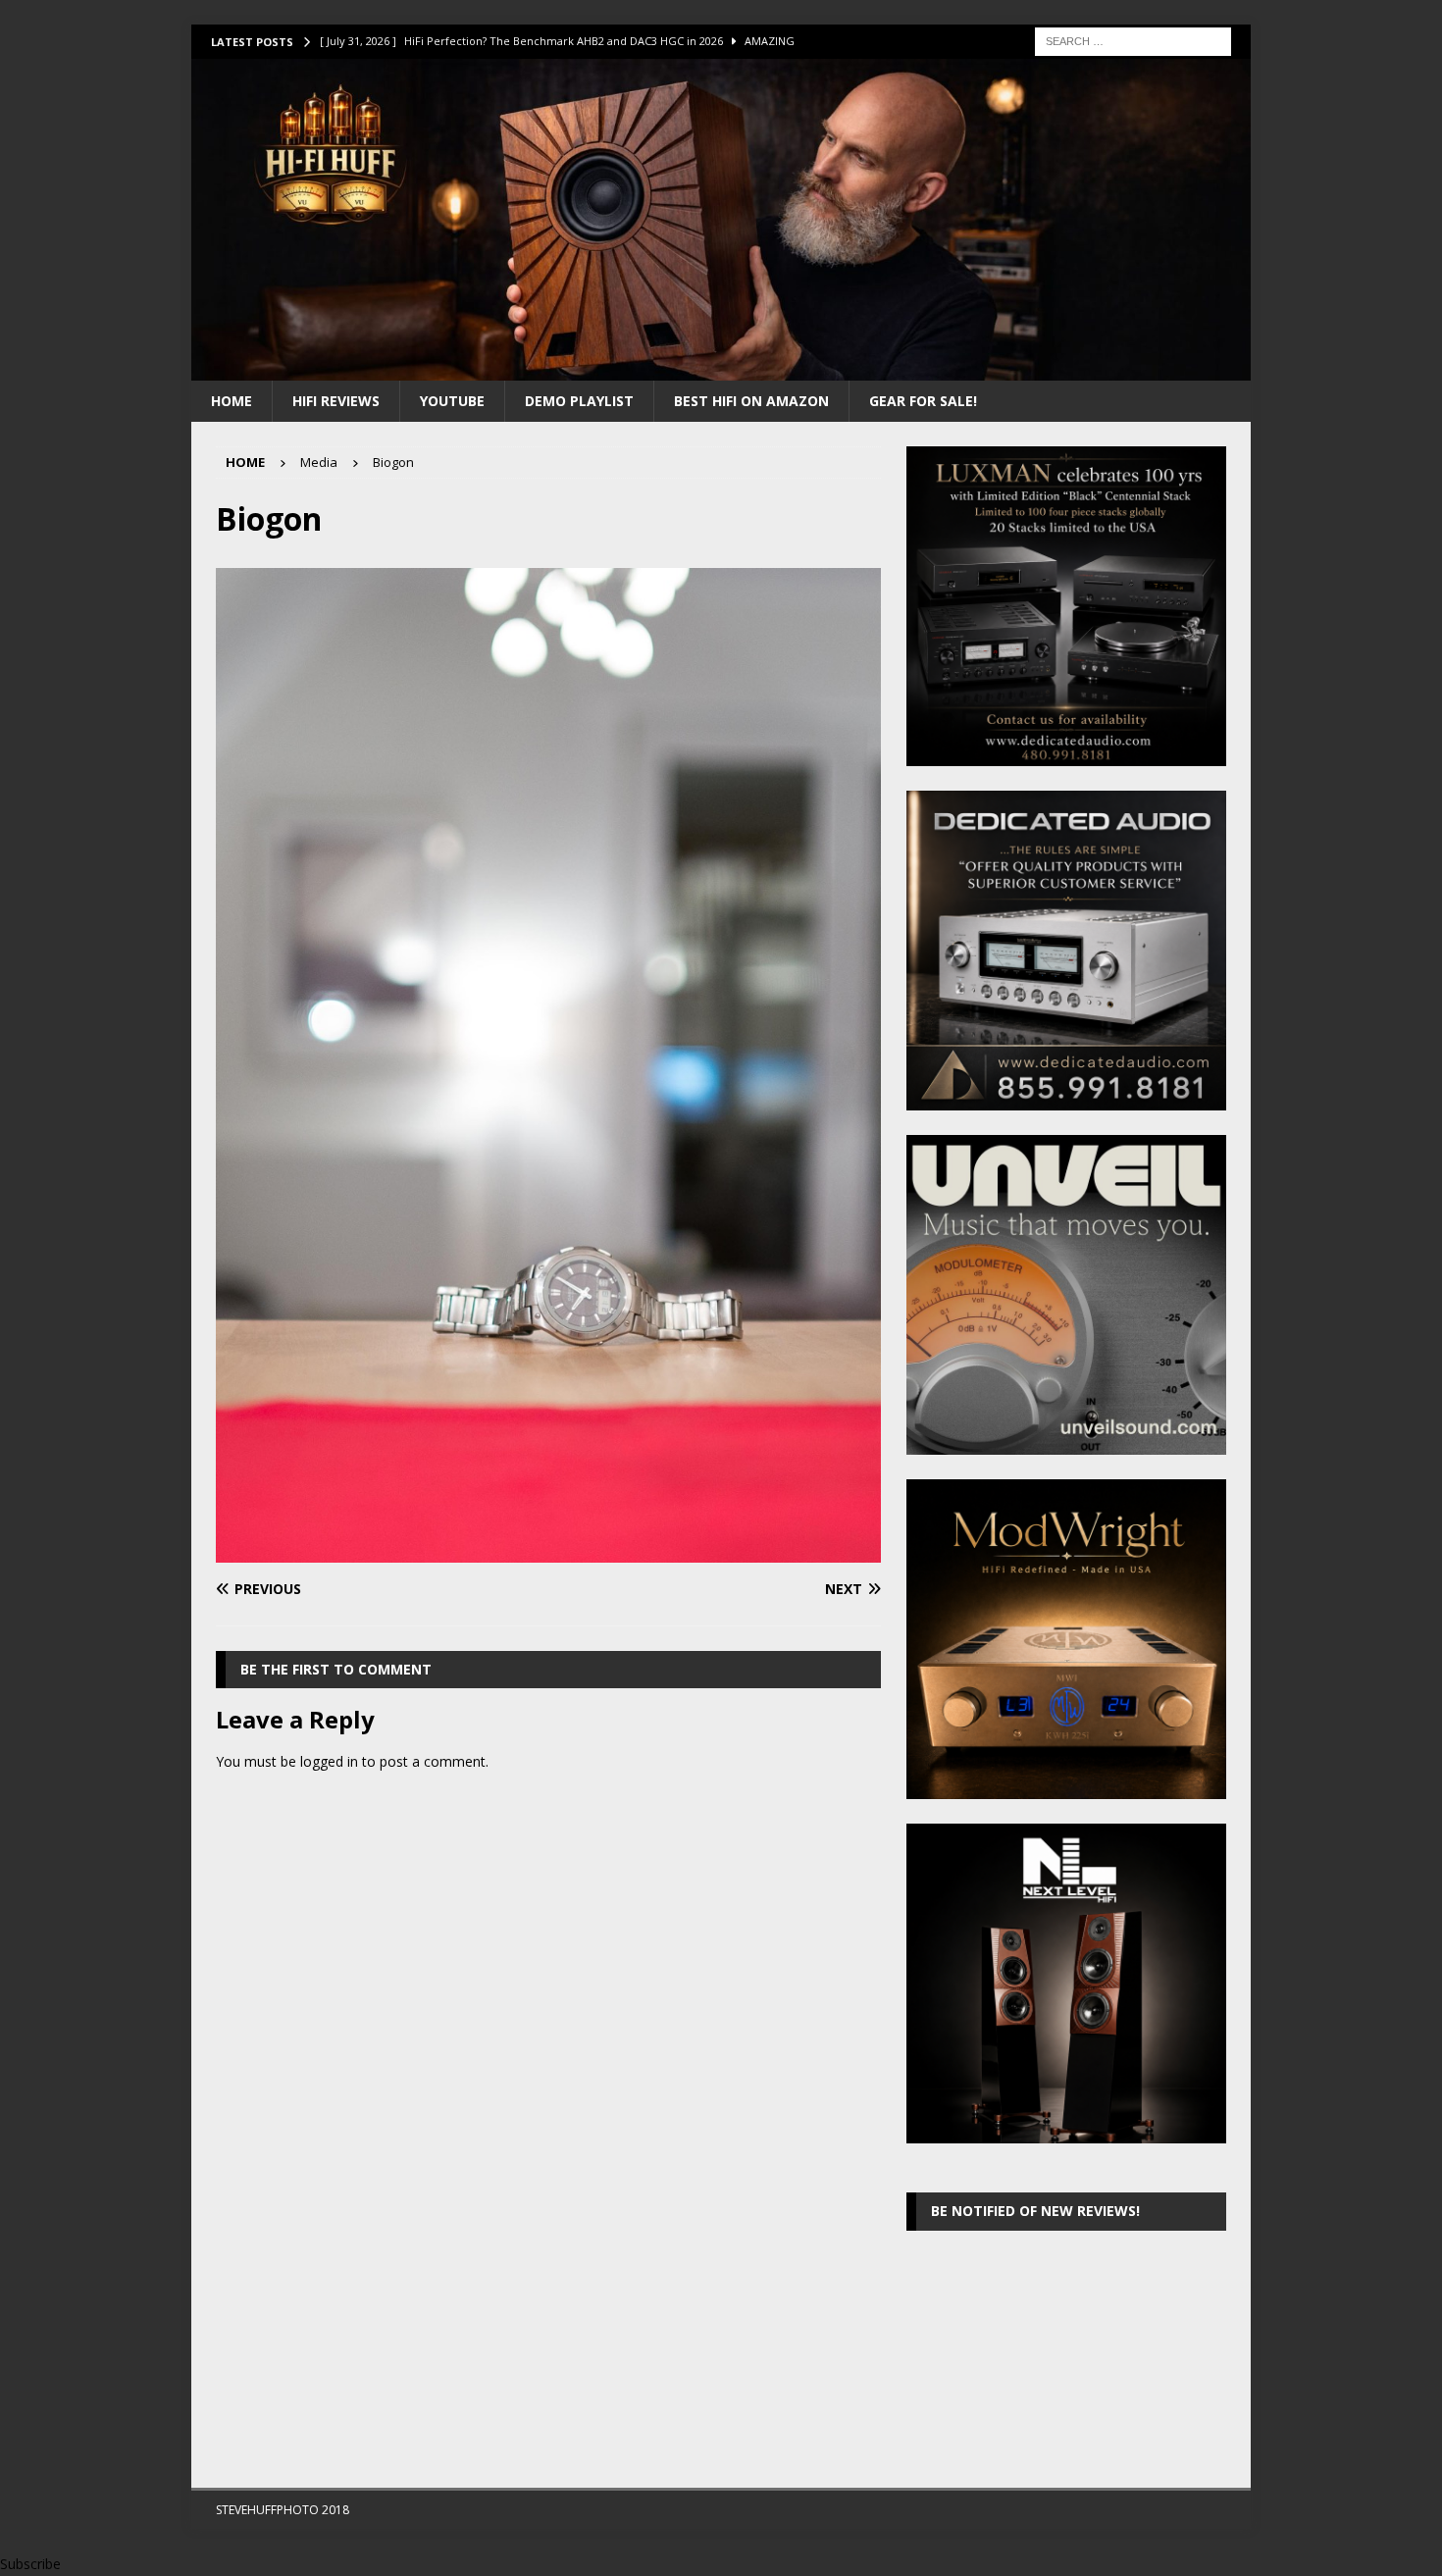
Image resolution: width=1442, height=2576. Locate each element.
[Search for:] (1133, 40)
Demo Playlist (579, 401)
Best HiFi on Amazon (751, 401)
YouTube (452, 401)
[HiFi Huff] (721, 368)
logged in (329, 1761)
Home (232, 401)
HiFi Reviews (336, 401)
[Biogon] (548, 1551)
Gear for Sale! (923, 401)
